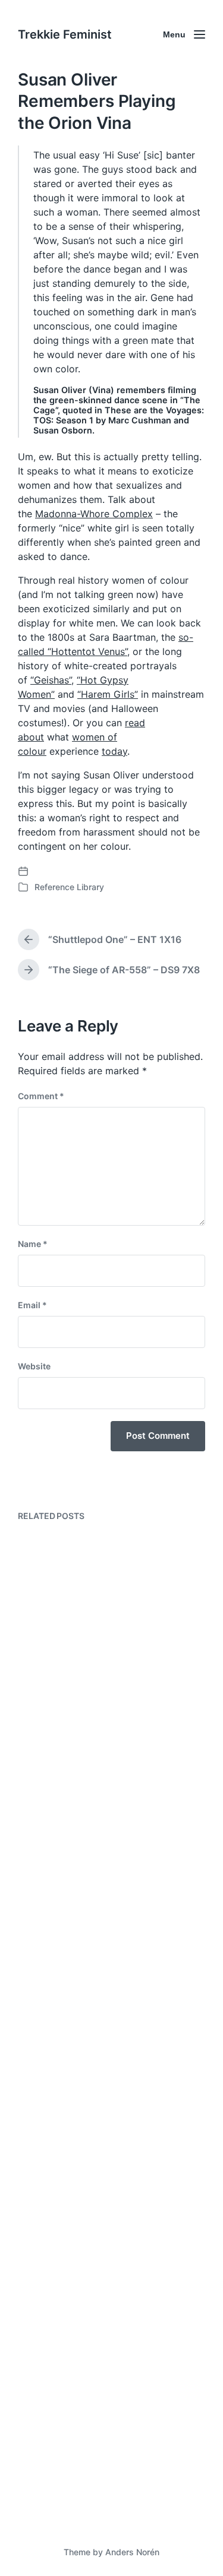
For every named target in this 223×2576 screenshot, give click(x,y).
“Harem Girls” (108, 694)
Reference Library (69, 887)
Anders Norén (132, 2552)
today (114, 751)
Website (34, 1366)
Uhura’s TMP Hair (78, 2481)
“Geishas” (51, 680)
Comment (41, 1096)
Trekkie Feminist (65, 34)
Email (32, 1305)
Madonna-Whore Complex (94, 514)
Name (33, 1244)
